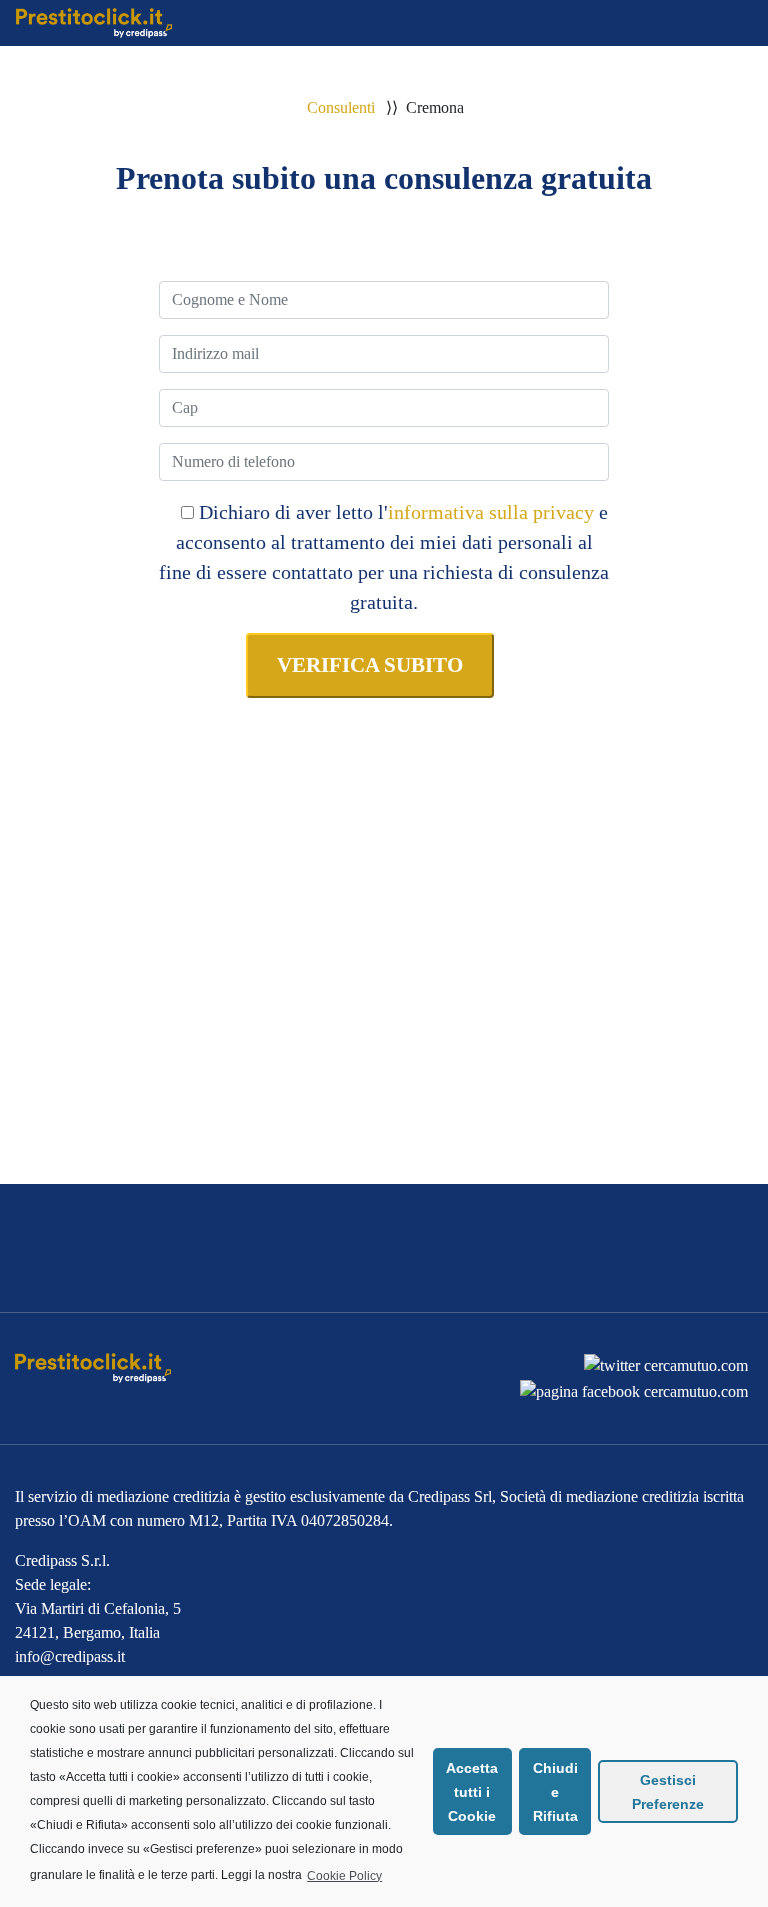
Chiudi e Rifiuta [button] (555, 1792)
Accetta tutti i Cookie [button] (472, 1792)
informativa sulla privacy (491, 512)
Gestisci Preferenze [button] (668, 1792)
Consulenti (341, 107)
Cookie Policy (344, 1876)
